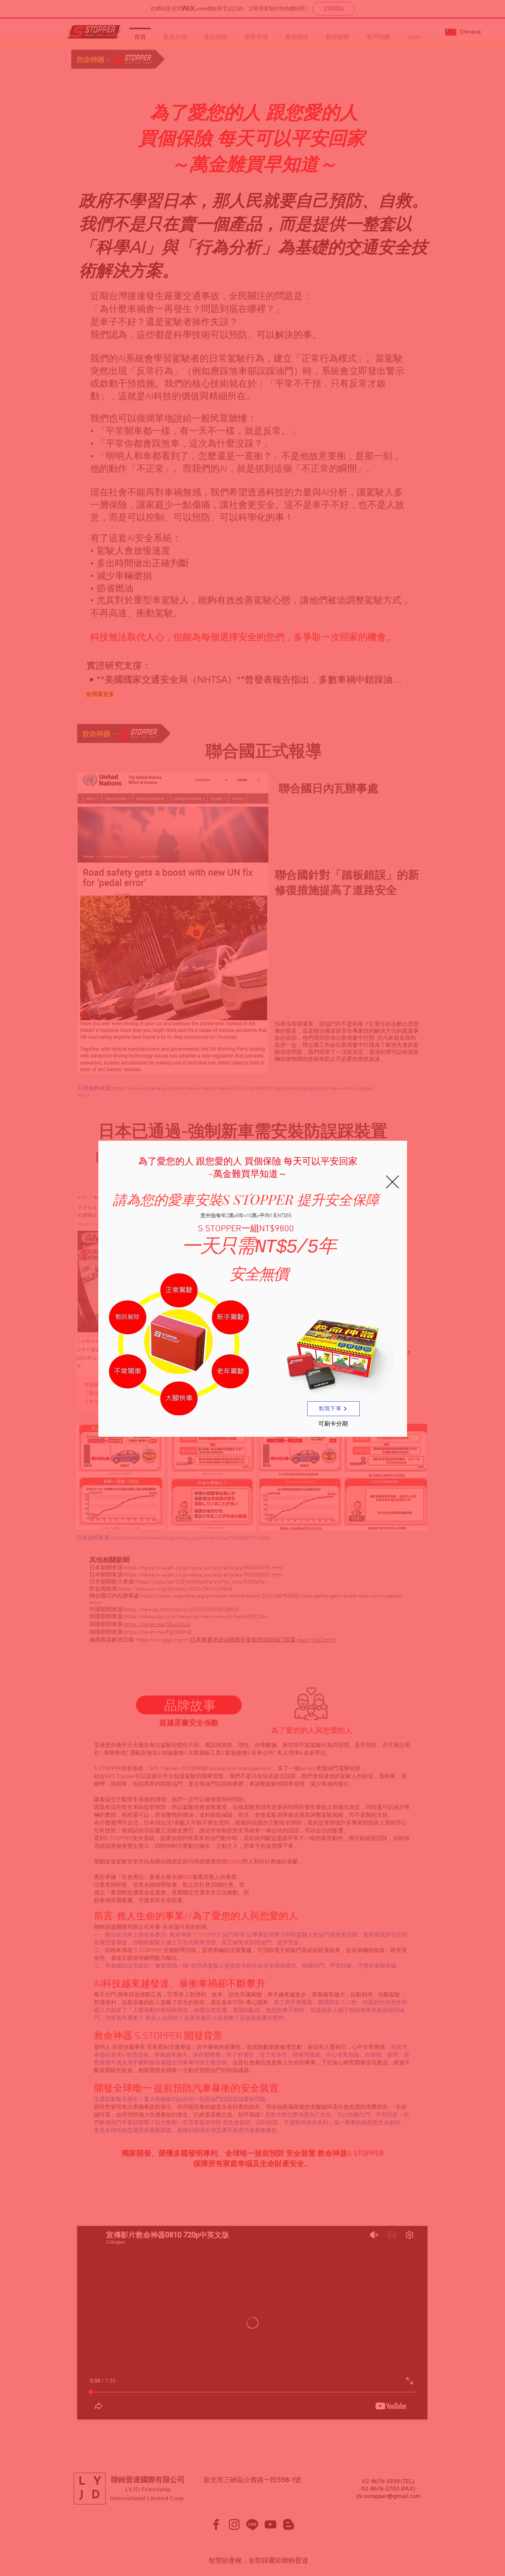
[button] (392, 1182)
